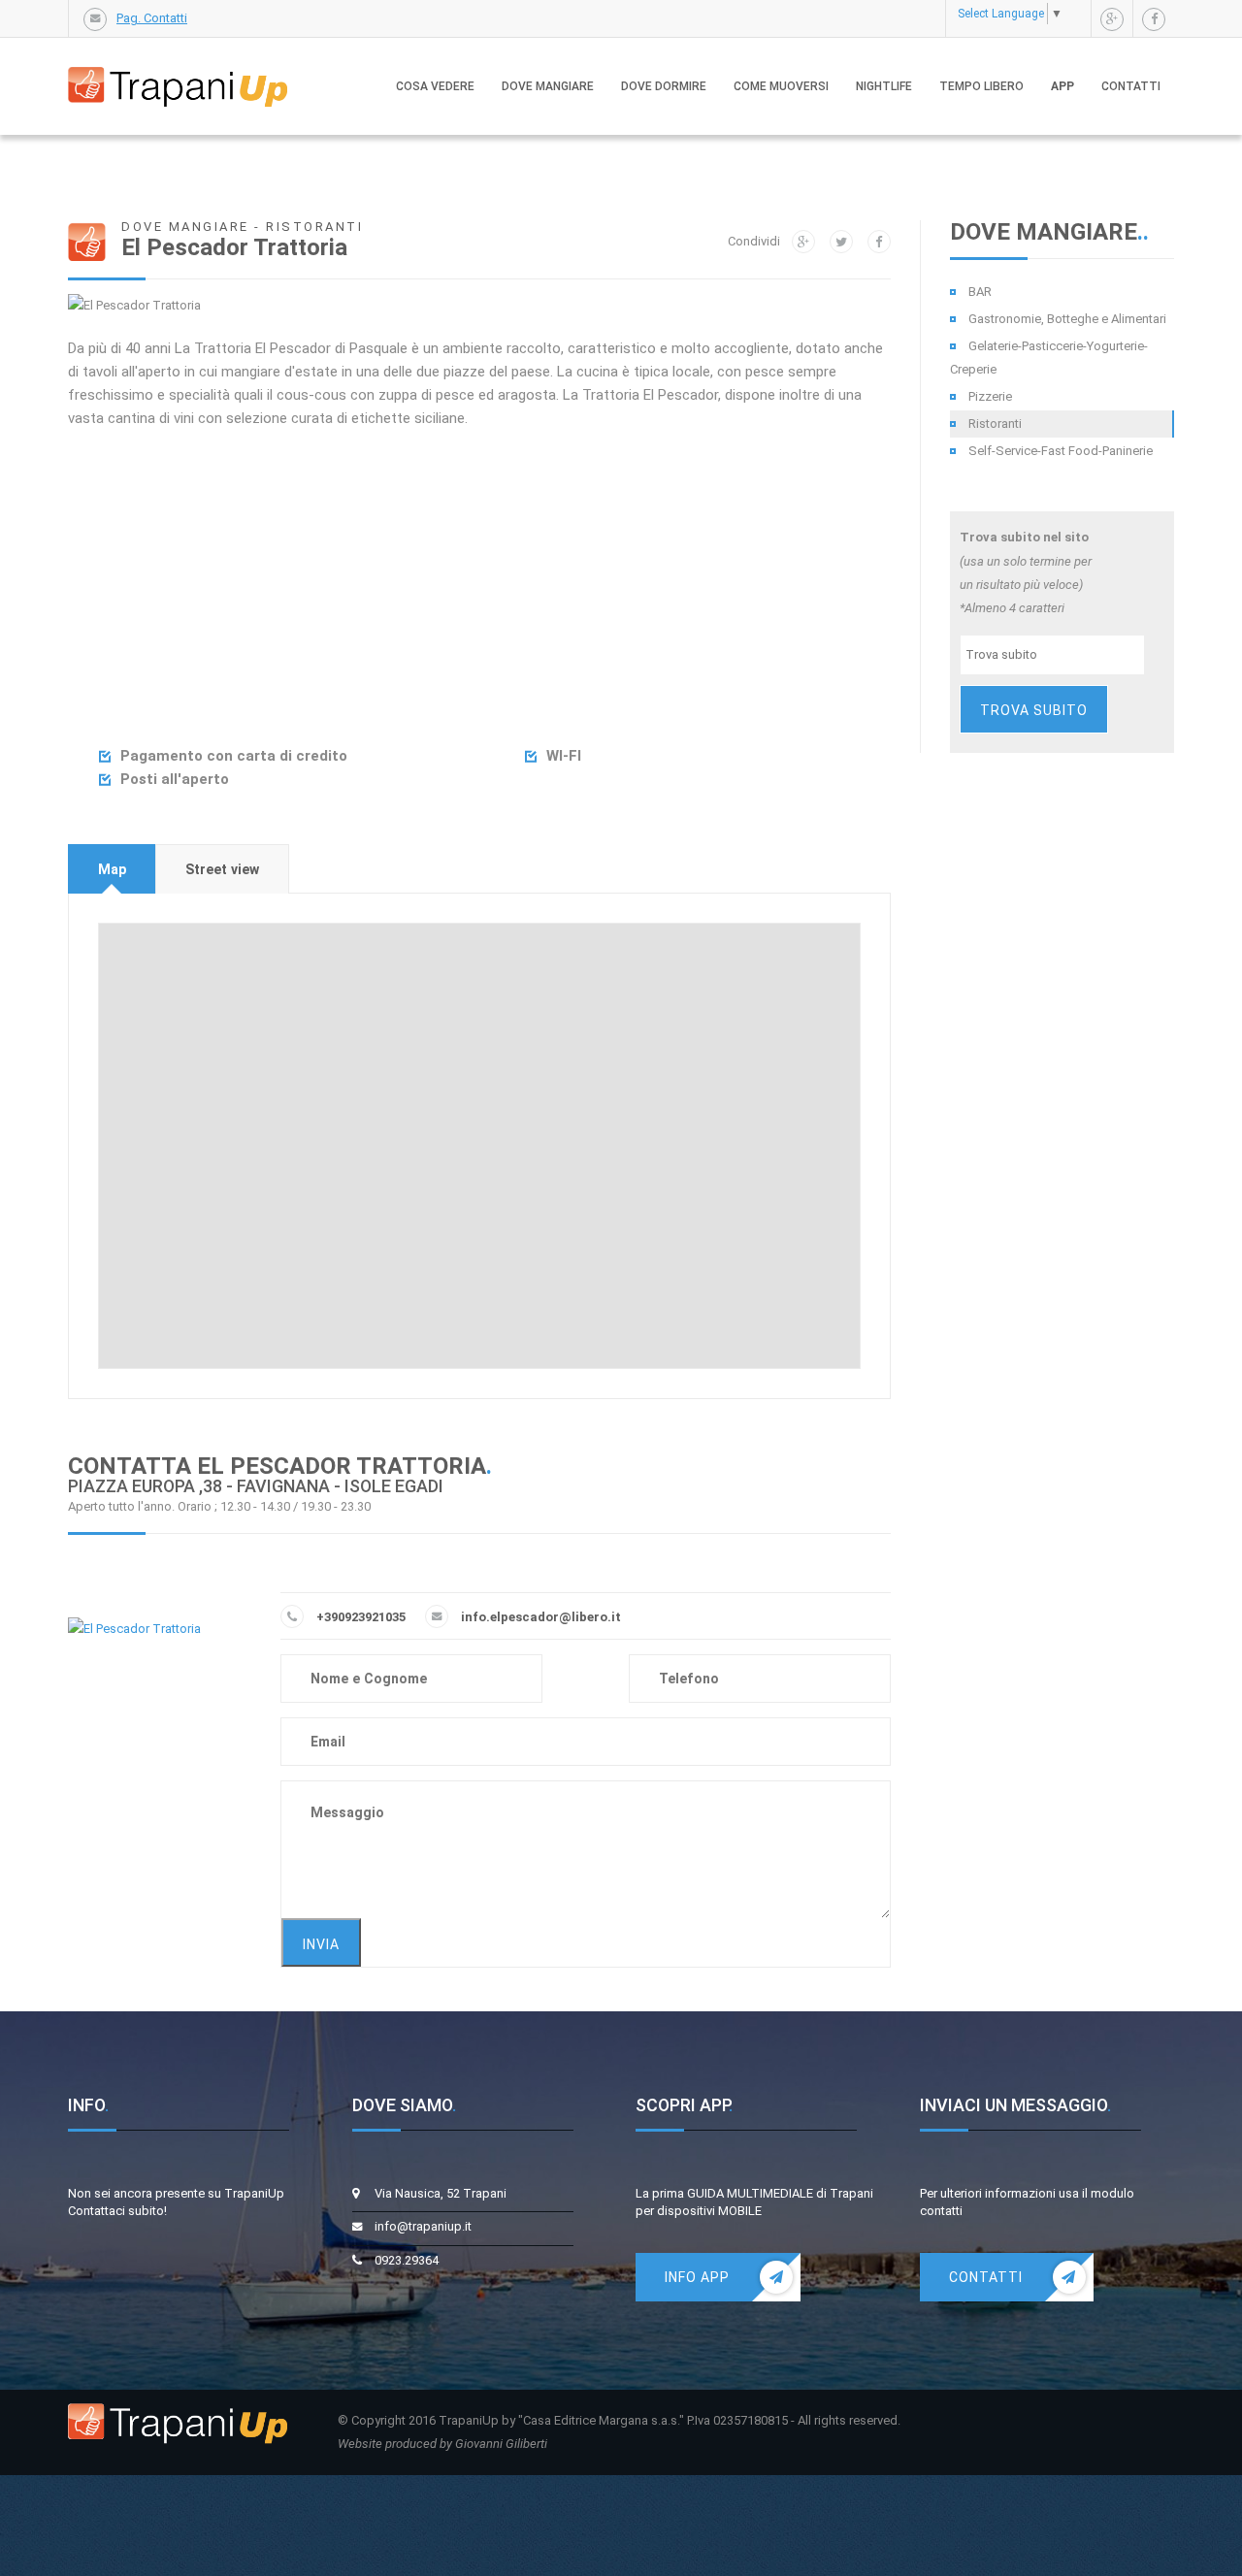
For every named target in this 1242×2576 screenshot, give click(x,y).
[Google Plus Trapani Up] (1112, 19)
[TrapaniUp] (178, 67)
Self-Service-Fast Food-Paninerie (1061, 451)
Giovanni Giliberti (501, 2444)
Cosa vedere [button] (435, 86)
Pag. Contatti (152, 18)
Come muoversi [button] (781, 86)
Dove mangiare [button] (548, 86)
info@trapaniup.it (423, 2226)
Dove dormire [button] (664, 86)
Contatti (1131, 86)
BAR (980, 292)
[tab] (112, 869)
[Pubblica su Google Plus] (803, 242)
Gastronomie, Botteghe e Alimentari (1067, 319)
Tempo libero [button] (981, 86)
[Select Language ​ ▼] (1072, 14)
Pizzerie (990, 396)
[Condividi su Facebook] (879, 242)
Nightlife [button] (884, 86)
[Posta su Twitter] (841, 242)
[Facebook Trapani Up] (1154, 19)
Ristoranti (995, 424)
